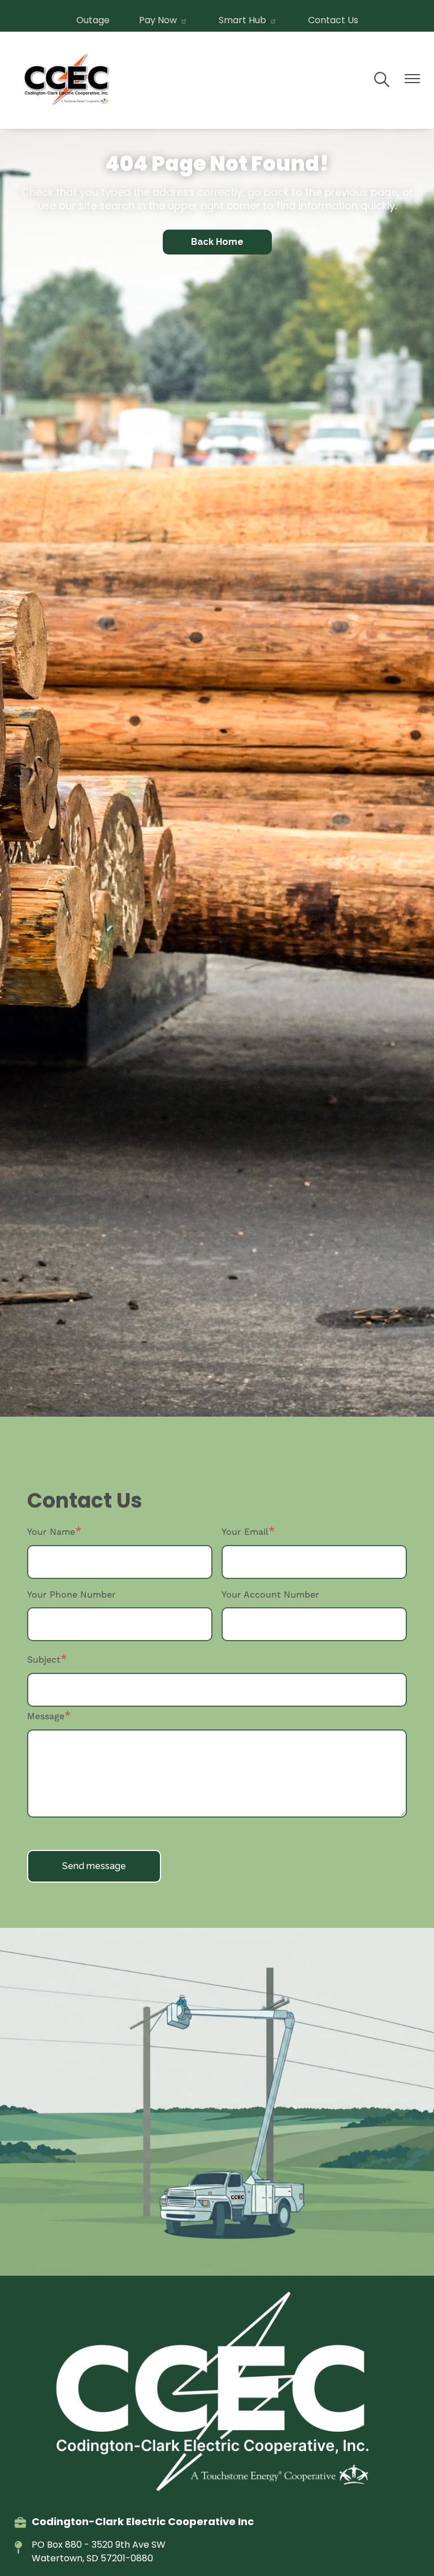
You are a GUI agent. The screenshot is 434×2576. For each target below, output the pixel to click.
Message (46, 1716)
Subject (44, 1660)
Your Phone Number (71, 1595)
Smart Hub (242, 20)
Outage (93, 20)
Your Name (51, 1532)
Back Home (217, 242)
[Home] (68, 80)
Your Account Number (270, 1595)
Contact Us (333, 20)
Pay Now (158, 20)
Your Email (245, 1532)
